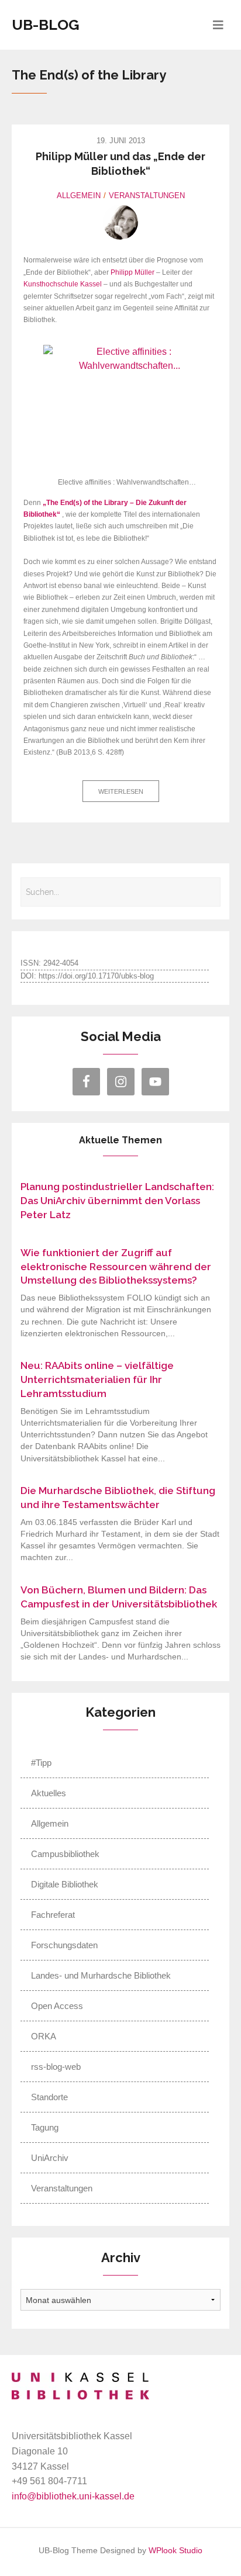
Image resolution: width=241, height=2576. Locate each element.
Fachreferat (53, 1915)
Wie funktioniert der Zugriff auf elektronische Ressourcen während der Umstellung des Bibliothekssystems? (116, 1267)
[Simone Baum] (120, 222)
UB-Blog (46, 25)
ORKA (44, 2036)
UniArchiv (50, 2158)
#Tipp (41, 1763)
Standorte (49, 2097)
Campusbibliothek (65, 1854)
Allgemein (79, 196)
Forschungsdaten (64, 1945)
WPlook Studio (175, 2551)
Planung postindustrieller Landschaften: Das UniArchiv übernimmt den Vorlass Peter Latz (117, 1201)
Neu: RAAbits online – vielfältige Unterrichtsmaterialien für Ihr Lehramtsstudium (97, 1379)
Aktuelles (49, 1793)
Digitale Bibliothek (65, 1884)
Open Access (57, 2006)
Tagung (45, 2127)
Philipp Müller (132, 272)
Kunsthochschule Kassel (63, 284)
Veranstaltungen (147, 196)
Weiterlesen (121, 791)
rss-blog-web (56, 2067)
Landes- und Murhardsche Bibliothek (101, 1975)
